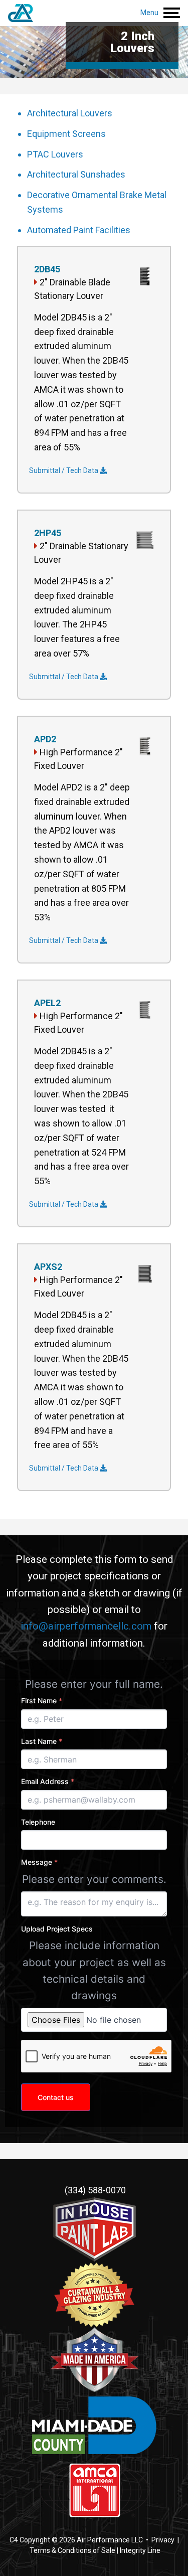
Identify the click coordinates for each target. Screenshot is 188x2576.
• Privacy (159, 2540)
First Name (42, 1701)
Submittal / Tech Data (64, 470)
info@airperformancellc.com (86, 1626)
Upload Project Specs (57, 1929)
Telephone (38, 1822)
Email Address (48, 1781)
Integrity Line (140, 2550)
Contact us (56, 2097)
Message (39, 1862)
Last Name (42, 1741)
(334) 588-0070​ (94, 2190)
